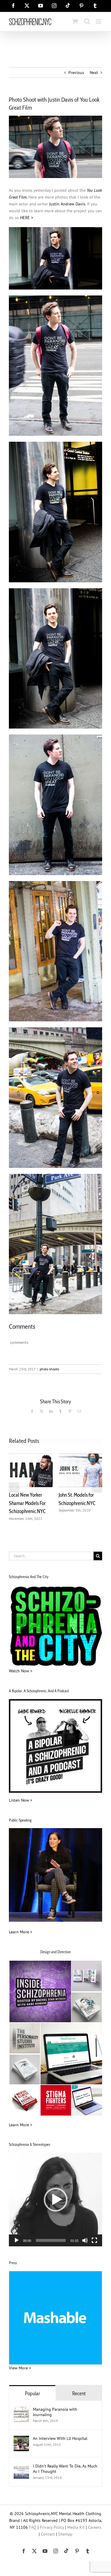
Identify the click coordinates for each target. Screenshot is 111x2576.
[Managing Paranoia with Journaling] (21, 2410)
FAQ (33, 2527)
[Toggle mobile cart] (75, 21)
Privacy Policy (52, 2527)
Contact (48, 2534)
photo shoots (49, 1369)
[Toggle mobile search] (87, 21)
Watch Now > (21, 1671)
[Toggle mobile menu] (99, 21)
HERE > (27, 218)
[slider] (51, 2240)
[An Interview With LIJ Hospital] (21, 2439)
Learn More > (21, 1932)
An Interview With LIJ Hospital (60, 2438)
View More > (20, 2368)
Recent (79, 2393)
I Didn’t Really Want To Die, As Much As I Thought (65, 2469)
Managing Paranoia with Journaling (55, 2412)
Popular (32, 2393)
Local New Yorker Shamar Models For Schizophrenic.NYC (27, 1503)
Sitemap (65, 2534)
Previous (76, 73)
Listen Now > (21, 1800)
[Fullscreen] (94, 2240)
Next (94, 73)
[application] (55, 2200)
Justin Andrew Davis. (67, 204)
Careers (95, 2527)
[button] (14, 1487)
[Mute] (85, 2240)
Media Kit (76, 2527)
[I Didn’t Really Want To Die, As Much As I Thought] (21, 2467)
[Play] (17, 2240)
